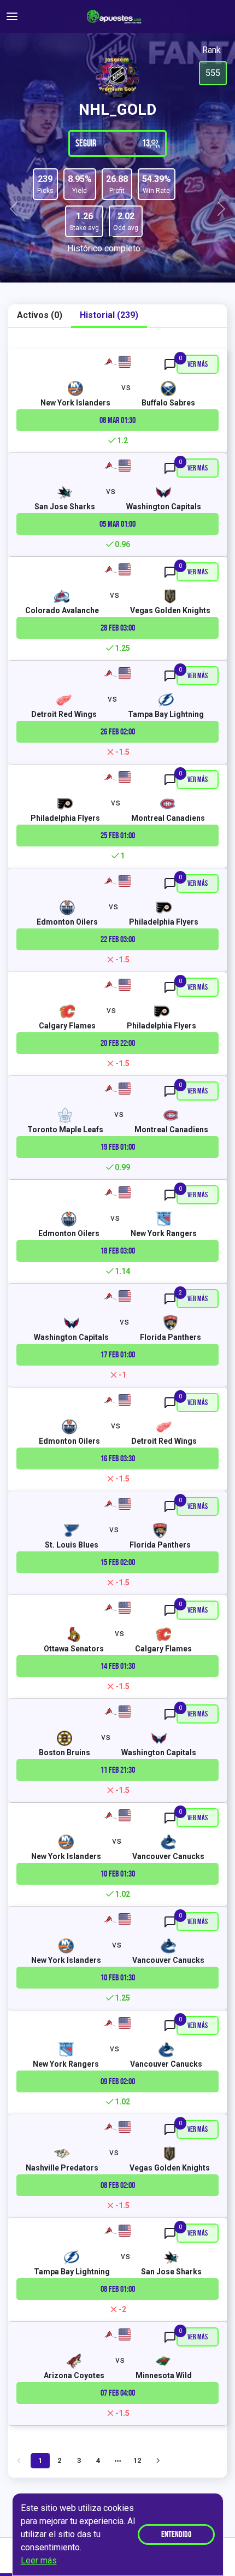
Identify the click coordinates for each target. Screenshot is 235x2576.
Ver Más (198, 364)
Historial (109, 315)
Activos (40, 315)
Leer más (39, 2560)
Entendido (176, 2534)
